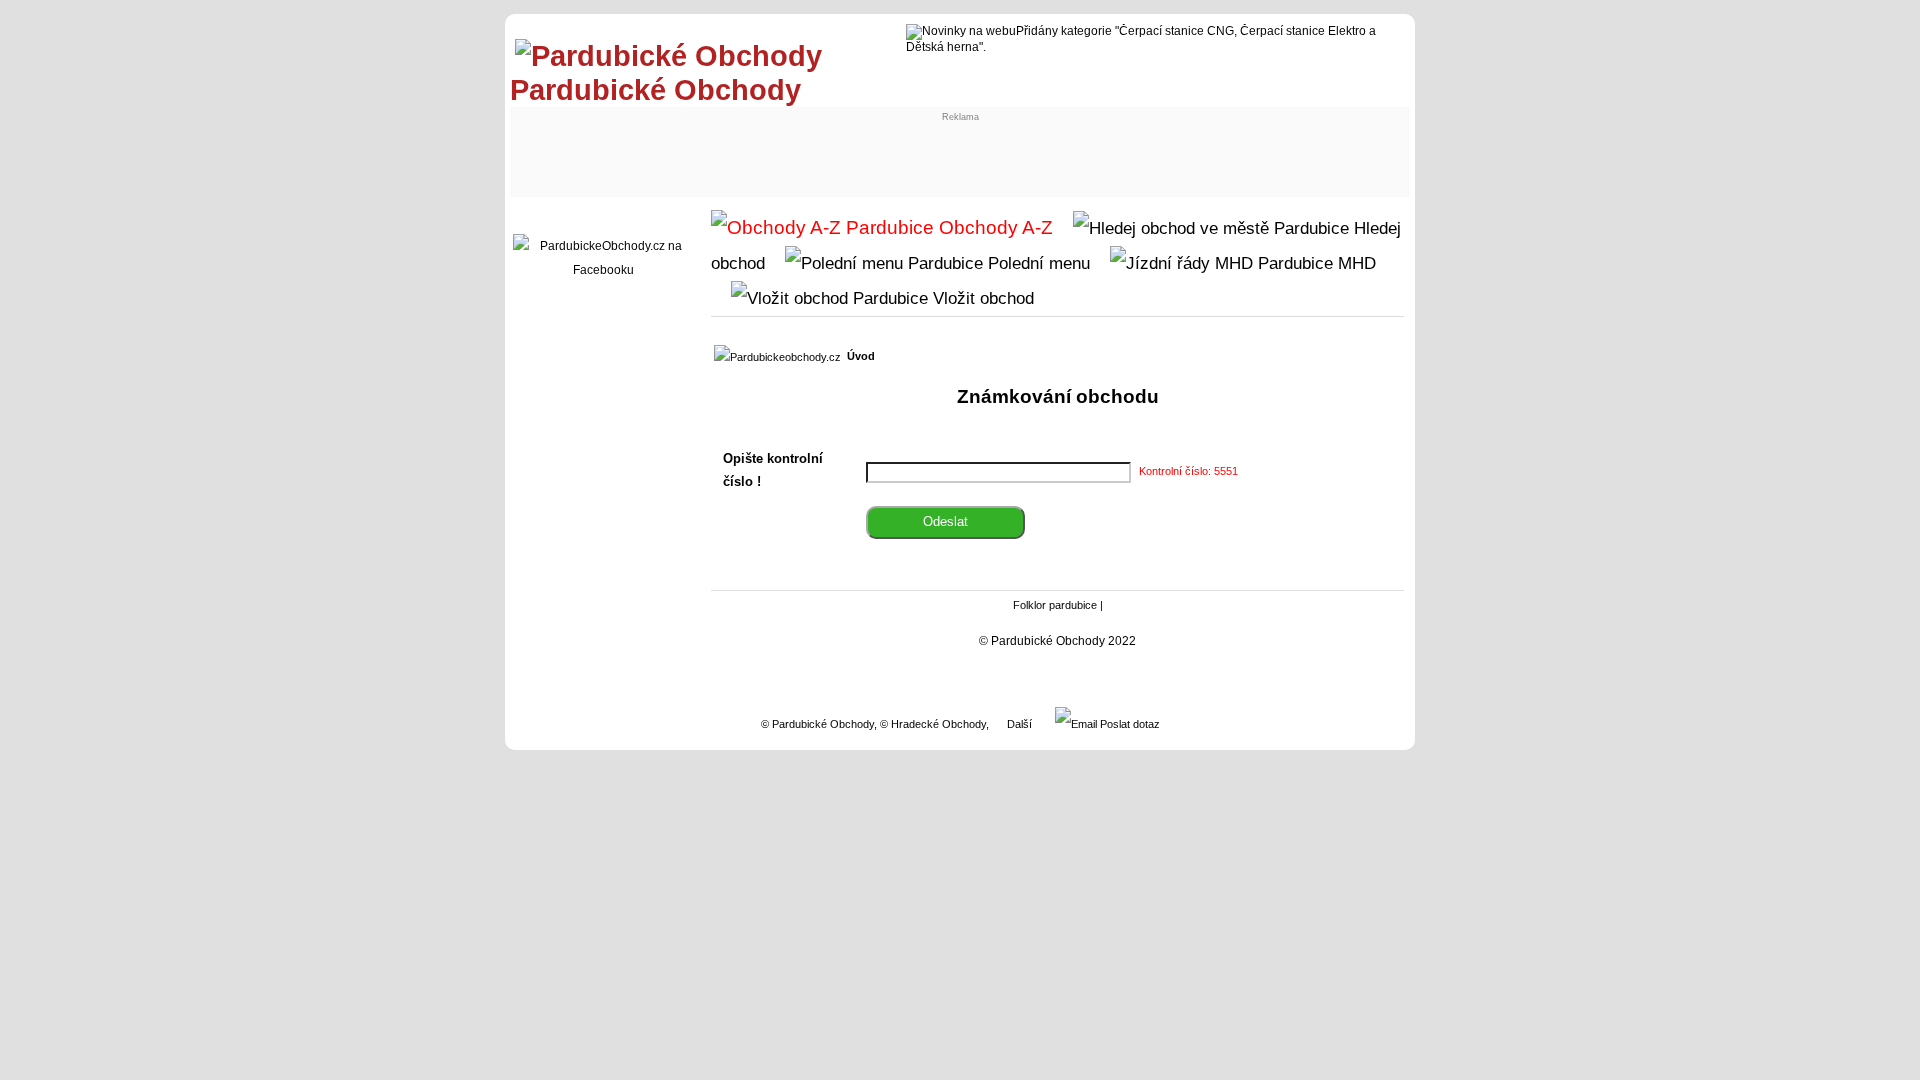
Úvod (861, 356)
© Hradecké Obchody (933, 724)
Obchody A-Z (993, 227)
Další (1019, 724)
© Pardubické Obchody (817, 724)
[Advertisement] (682, 147)
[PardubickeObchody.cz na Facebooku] (603, 270)
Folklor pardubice (1055, 605)
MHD (1354, 263)
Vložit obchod (981, 298)
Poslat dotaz (1128, 724)
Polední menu (1036, 263)
